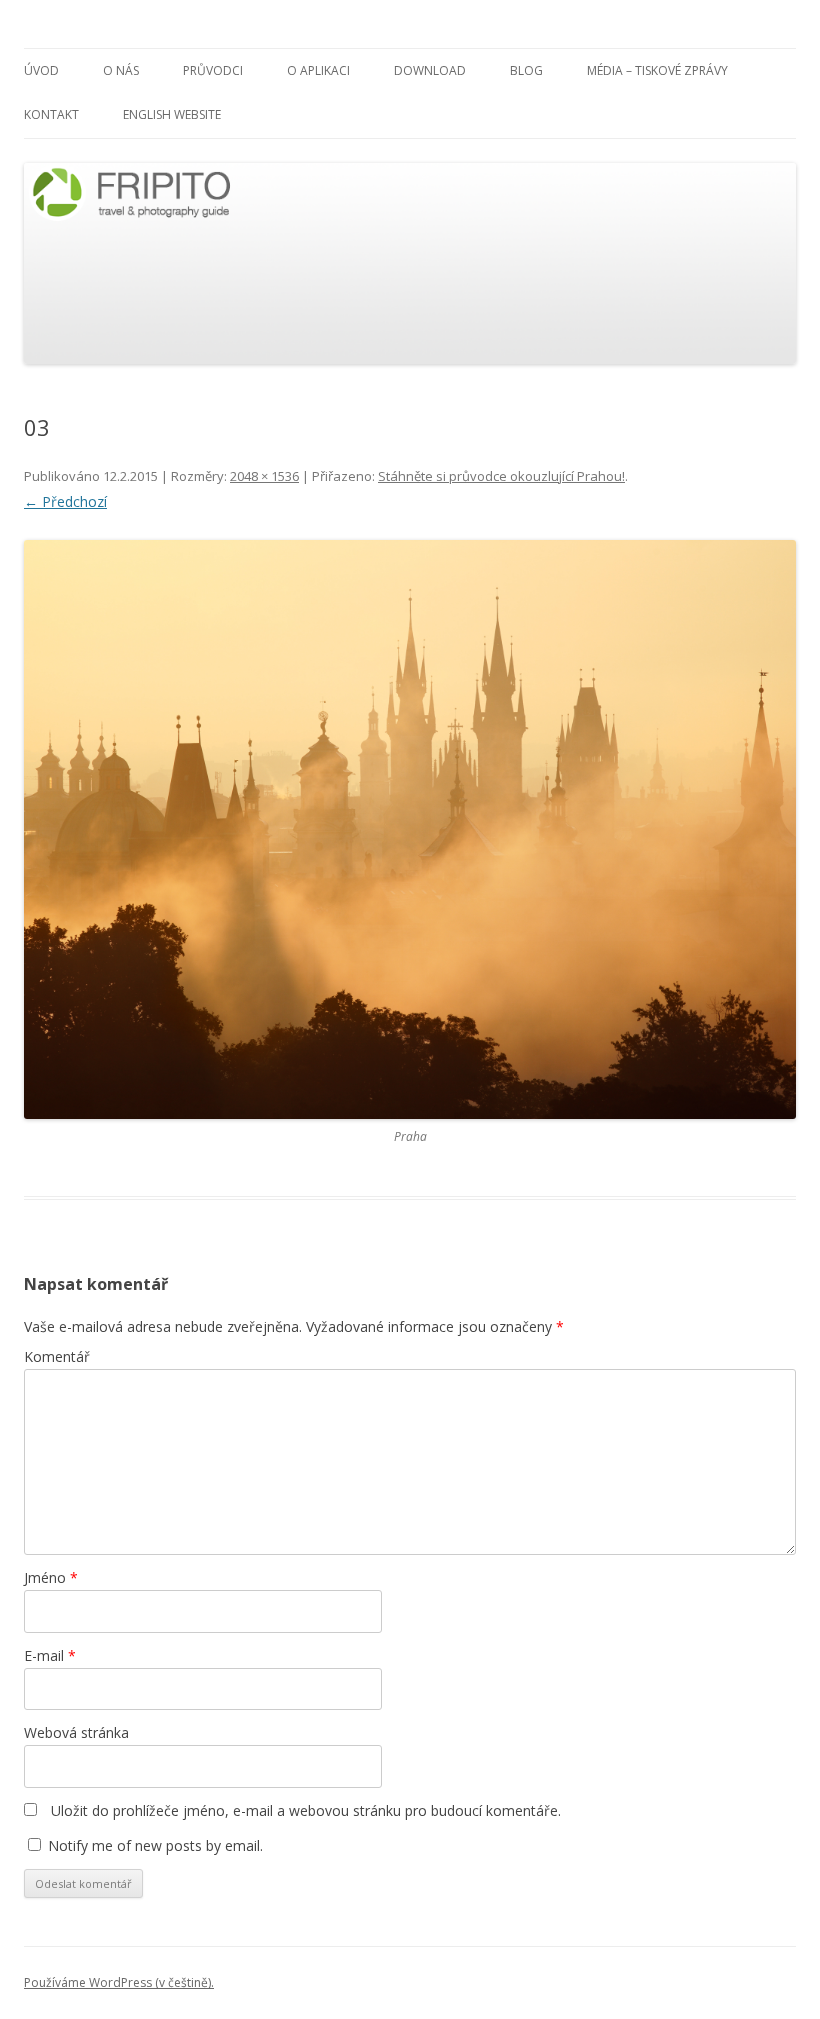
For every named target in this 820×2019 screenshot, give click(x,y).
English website (172, 114)
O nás (121, 70)
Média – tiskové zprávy (657, 70)
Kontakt (51, 114)
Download (430, 70)
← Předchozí (65, 501)
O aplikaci (318, 70)
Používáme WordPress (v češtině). (119, 1982)
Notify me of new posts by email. (155, 1845)
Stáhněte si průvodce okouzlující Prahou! (501, 476)
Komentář (57, 1356)
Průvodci (213, 70)
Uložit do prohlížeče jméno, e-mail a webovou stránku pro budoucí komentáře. (306, 1810)
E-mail (50, 1655)
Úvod (41, 70)
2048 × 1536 (264, 476)
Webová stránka (76, 1732)
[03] (410, 829)
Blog (526, 70)
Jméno (51, 1577)
